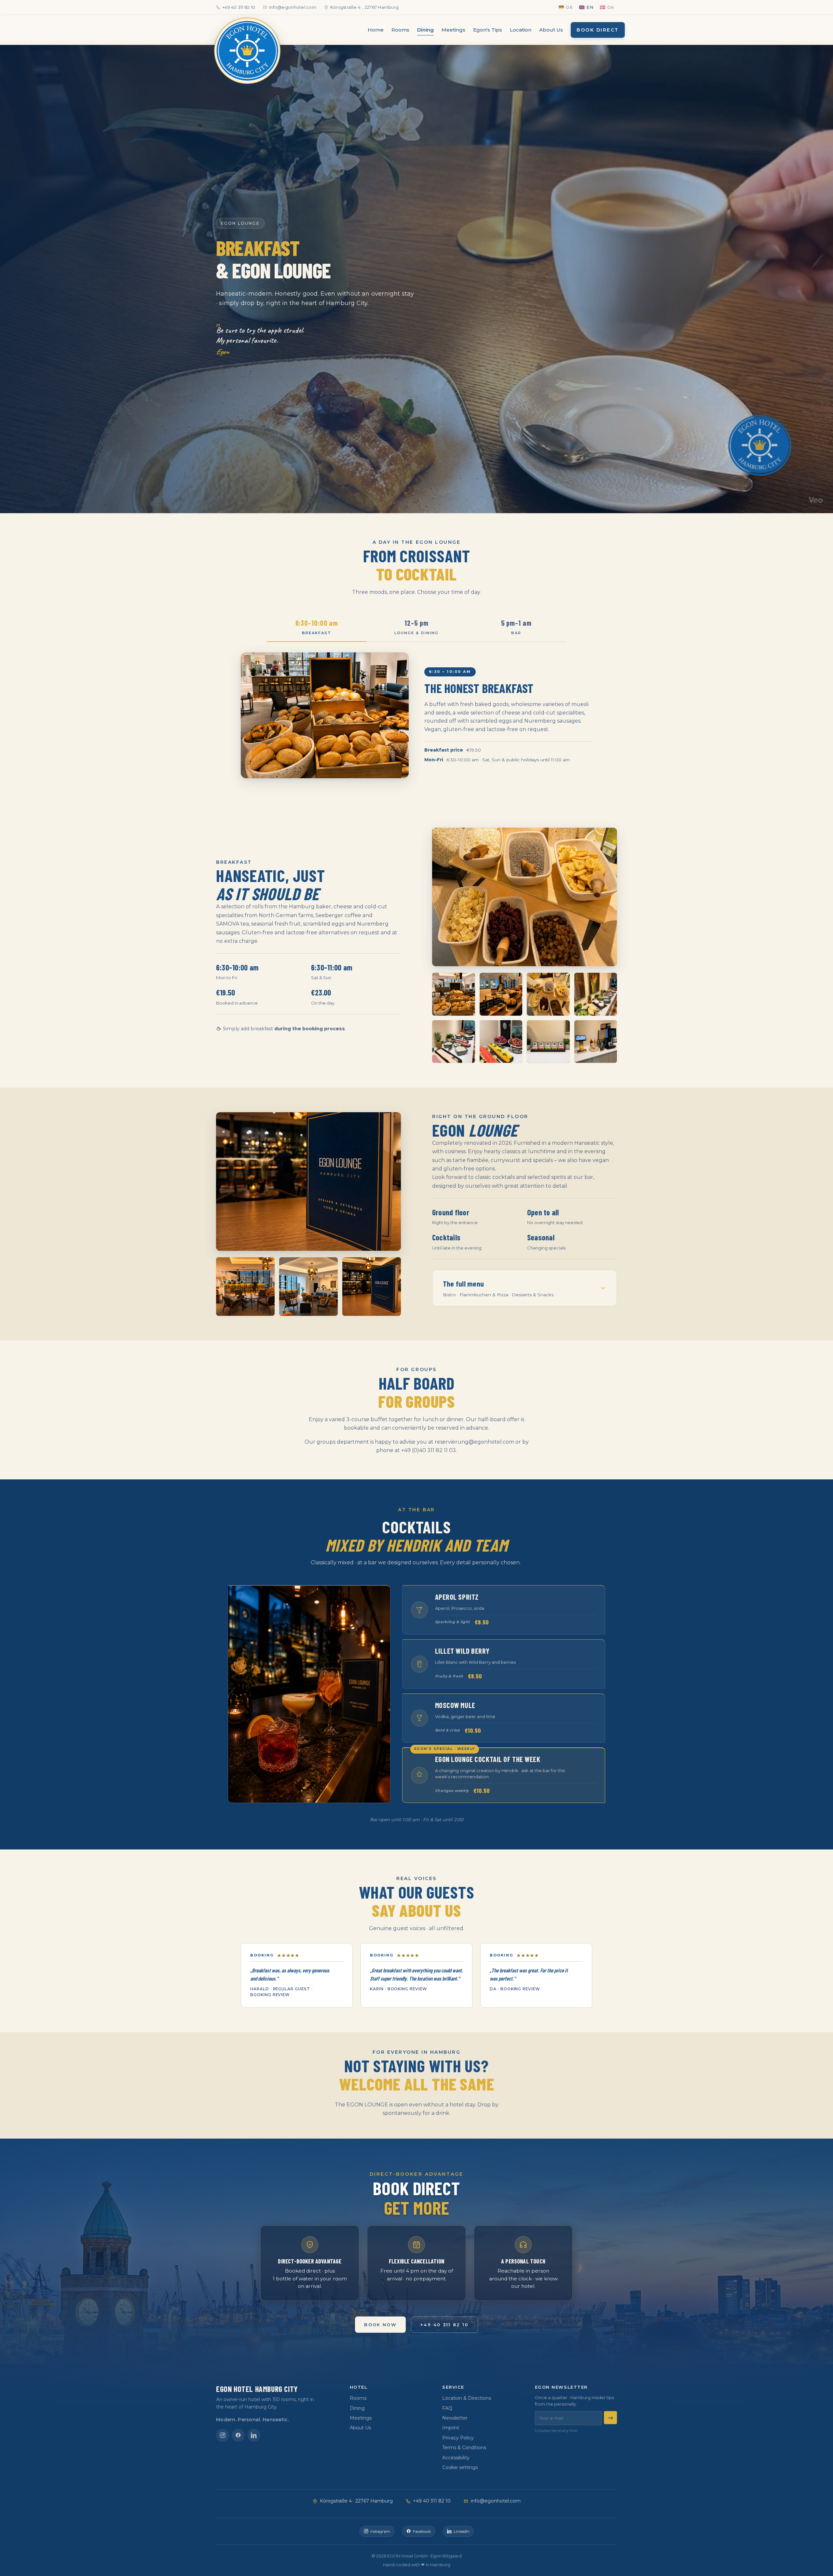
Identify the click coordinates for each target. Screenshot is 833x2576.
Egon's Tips (488, 30)
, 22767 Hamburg (364, 7)
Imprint (451, 2428)
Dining (425, 30)
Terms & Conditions (464, 2448)
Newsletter (455, 2418)
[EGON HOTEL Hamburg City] (247, 51)
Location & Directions (467, 2398)
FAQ (447, 2408)
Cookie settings (460, 2467)
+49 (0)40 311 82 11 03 (429, 1450)
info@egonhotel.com (293, 7)
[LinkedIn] (254, 2435)
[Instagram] (223, 2435)
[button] (525, 897)
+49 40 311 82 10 (239, 7)
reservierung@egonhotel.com (474, 1442)
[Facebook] (238, 2435)
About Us (551, 30)
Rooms (400, 30)
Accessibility (456, 2458)
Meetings (453, 30)
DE (569, 7)
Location (521, 30)
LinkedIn (462, 2531)
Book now (380, 2324)
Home (376, 30)
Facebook (422, 2531)
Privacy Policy (458, 2438)
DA (611, 7)
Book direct (598, 30)
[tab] (317, 627)
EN (590, 7)
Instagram (380, 2531)
